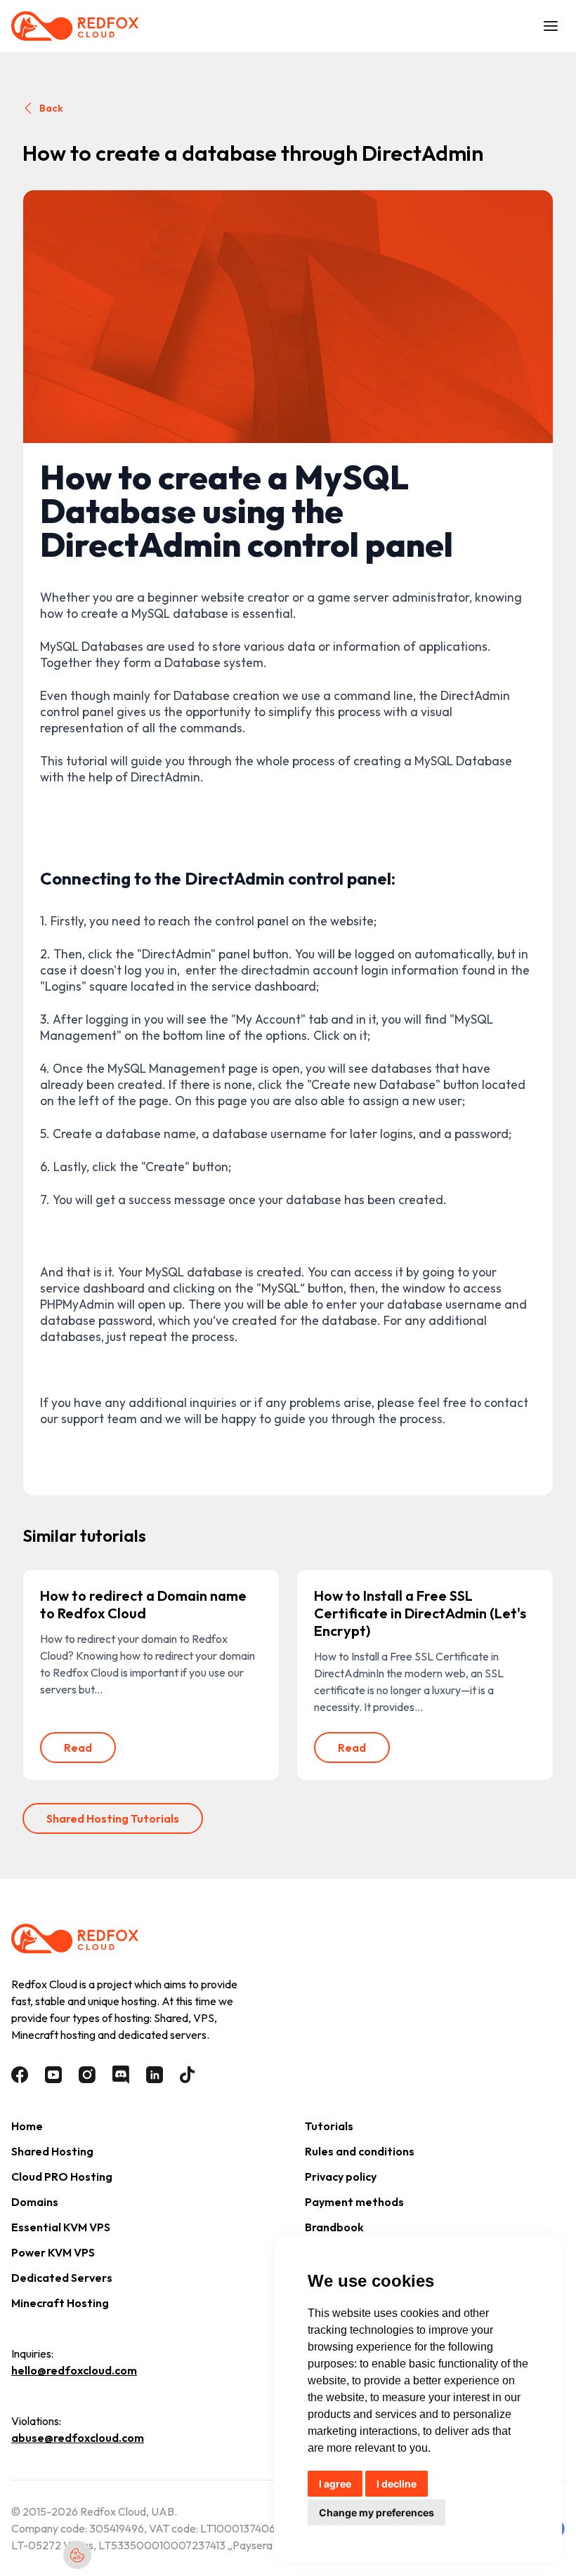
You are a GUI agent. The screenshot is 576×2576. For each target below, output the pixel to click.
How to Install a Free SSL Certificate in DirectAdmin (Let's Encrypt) (420, 1613)
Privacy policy (341, 2177)
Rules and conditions (360, 2151)
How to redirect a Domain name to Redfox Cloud (143, 1604)
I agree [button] (335, 2484)
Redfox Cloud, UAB (127, 2511)
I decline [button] (397, 2484)
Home (27, 2126)
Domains (35, 2202)
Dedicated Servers (62, 2278)
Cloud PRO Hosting (62, 2177)
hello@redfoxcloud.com (74, 2370)
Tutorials (329, 2126)
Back (51, 108)
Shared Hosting (52, 2151)
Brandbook (334, 2227)
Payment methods (354, 2202)
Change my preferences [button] (377, 2512)
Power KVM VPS (53, 2252)
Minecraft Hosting (60, 2303)
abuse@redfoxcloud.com (78, 2438)
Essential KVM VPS (61, 2227)
